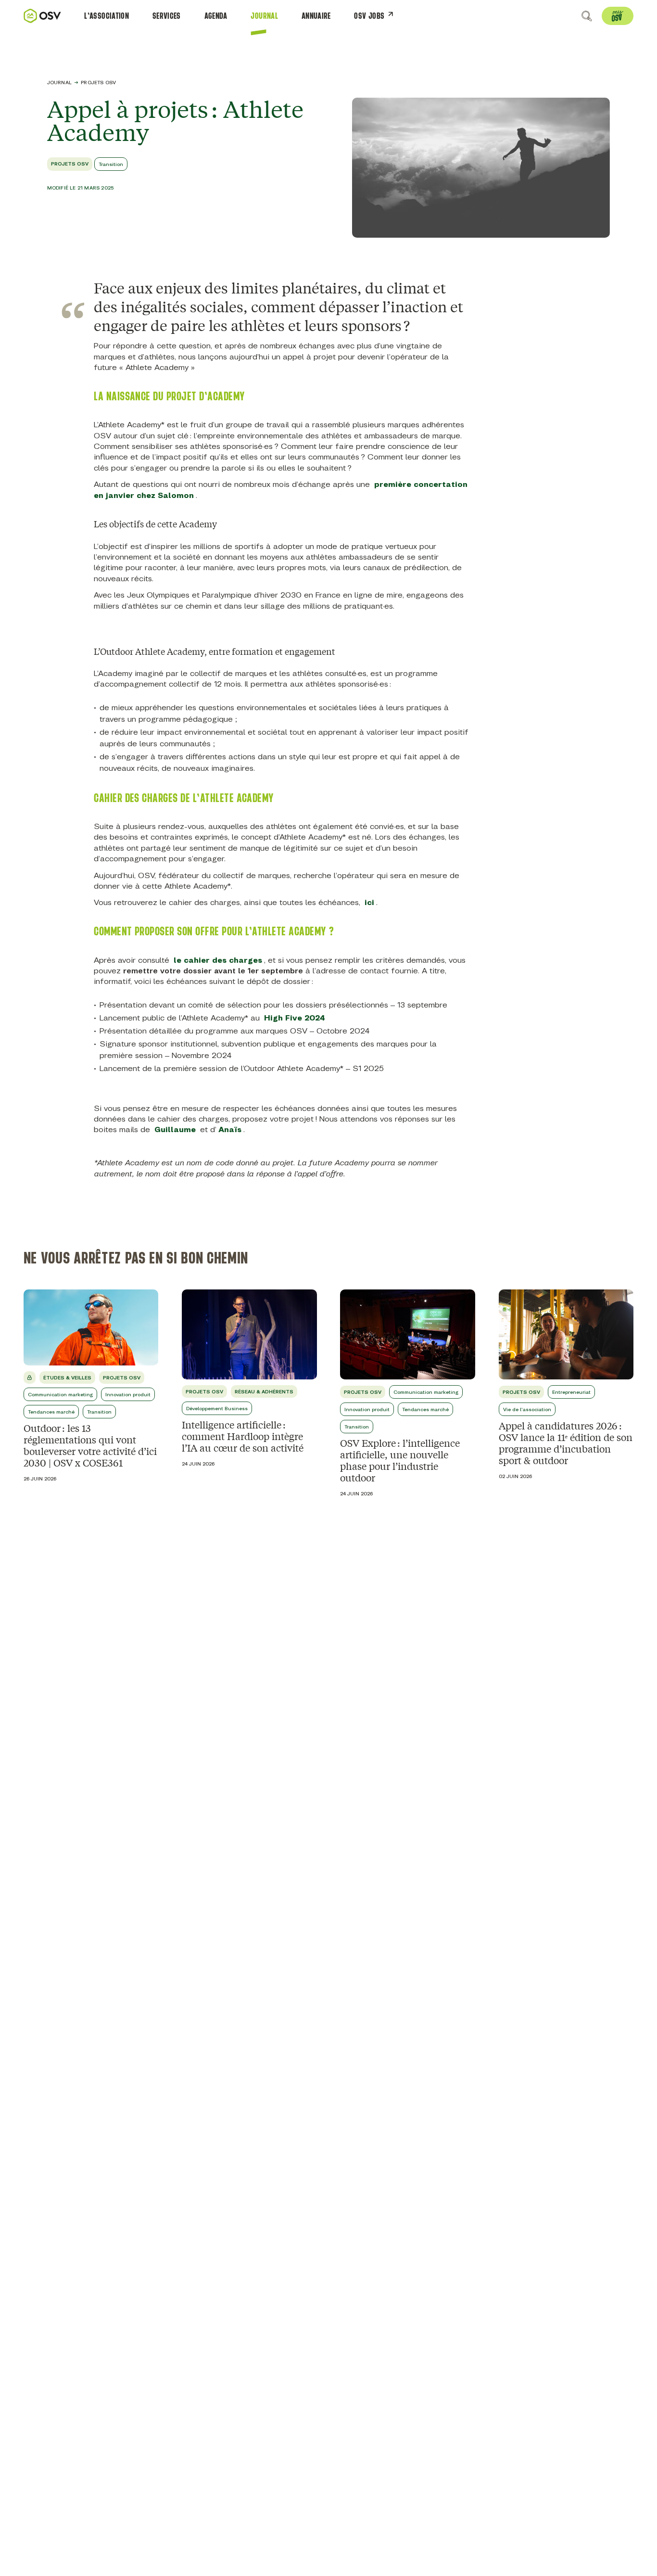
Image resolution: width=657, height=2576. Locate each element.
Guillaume (175, 1129)
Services (167, 16)
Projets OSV (98, 82)
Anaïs (230, 1129)
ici (369, 902)
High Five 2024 (295, 1018)
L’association (107, 16)
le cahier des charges (218, 960)
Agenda (216, 16)
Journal (264, 16)
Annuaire (316, 16)
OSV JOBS (369, 16)
